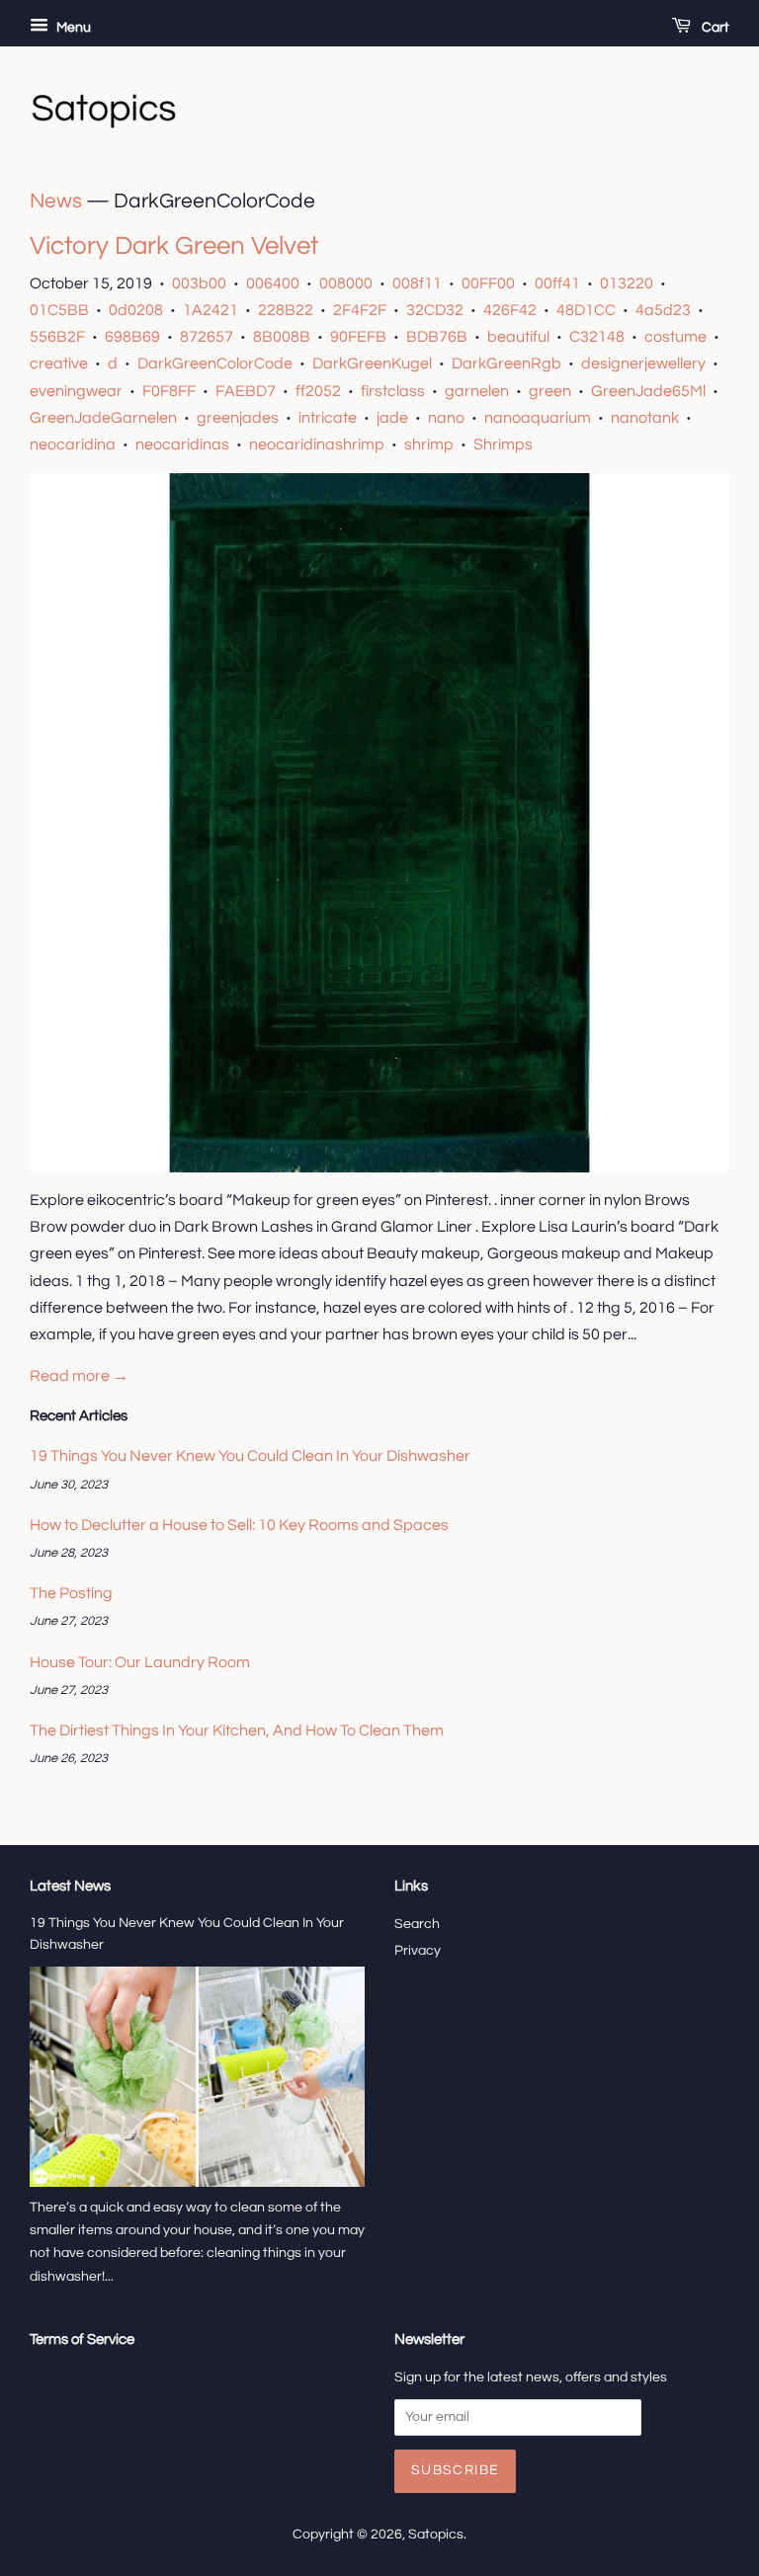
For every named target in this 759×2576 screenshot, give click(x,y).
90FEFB (358, 337)
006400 (273, 283)
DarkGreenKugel (372, 363)
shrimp (429, 444)
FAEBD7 (246, 391)
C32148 (597, 337)
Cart (714, 28)
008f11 (417, 283)
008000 (346, 283)
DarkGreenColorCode (215, 363)
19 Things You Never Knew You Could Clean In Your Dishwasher (250, 1456)
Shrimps (503, 444)
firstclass (393, 391)
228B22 (286, 310)
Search (417, 1924)
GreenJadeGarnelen (103, 418)
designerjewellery (643, 363)
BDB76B (437, 337)
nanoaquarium (538, 418)
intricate (328, 418)
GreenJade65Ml (648, 391)
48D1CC (586, 310)
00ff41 (557, 283)
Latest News (70, 1886)
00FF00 (488, 283)
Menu (72, 28)
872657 (207, 337)
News (56, 201)
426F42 (510, 310)
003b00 (199, 283)
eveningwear (76, 391)
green (550, 391)
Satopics (436, 2535)
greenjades (238, 418)
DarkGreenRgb (506, 363)
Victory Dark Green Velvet (174, 246)
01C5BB (59, 310)
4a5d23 (663, 310)
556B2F (57, 337)
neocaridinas (182, 444)
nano (446, 418)
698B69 (132, 337)
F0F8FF (169, 391)
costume (675, 337)
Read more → (79, 1376)
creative (59, 363)
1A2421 (211, 310)
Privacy (418, 1951)
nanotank (645, 418)
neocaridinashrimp (317, 444)
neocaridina (73, 444)
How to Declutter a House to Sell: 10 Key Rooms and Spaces (239, 1525)
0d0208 (136, 310)
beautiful (518, 337)
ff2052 (318, 391)
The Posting (71, 1593)
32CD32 (435, 310)
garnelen (477, 391)
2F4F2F (360, 310)
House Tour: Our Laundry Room (140, 1662)
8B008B (282, 337)
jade (392, 418)
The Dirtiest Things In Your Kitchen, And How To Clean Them (237, 1731)
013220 (627, 283)
